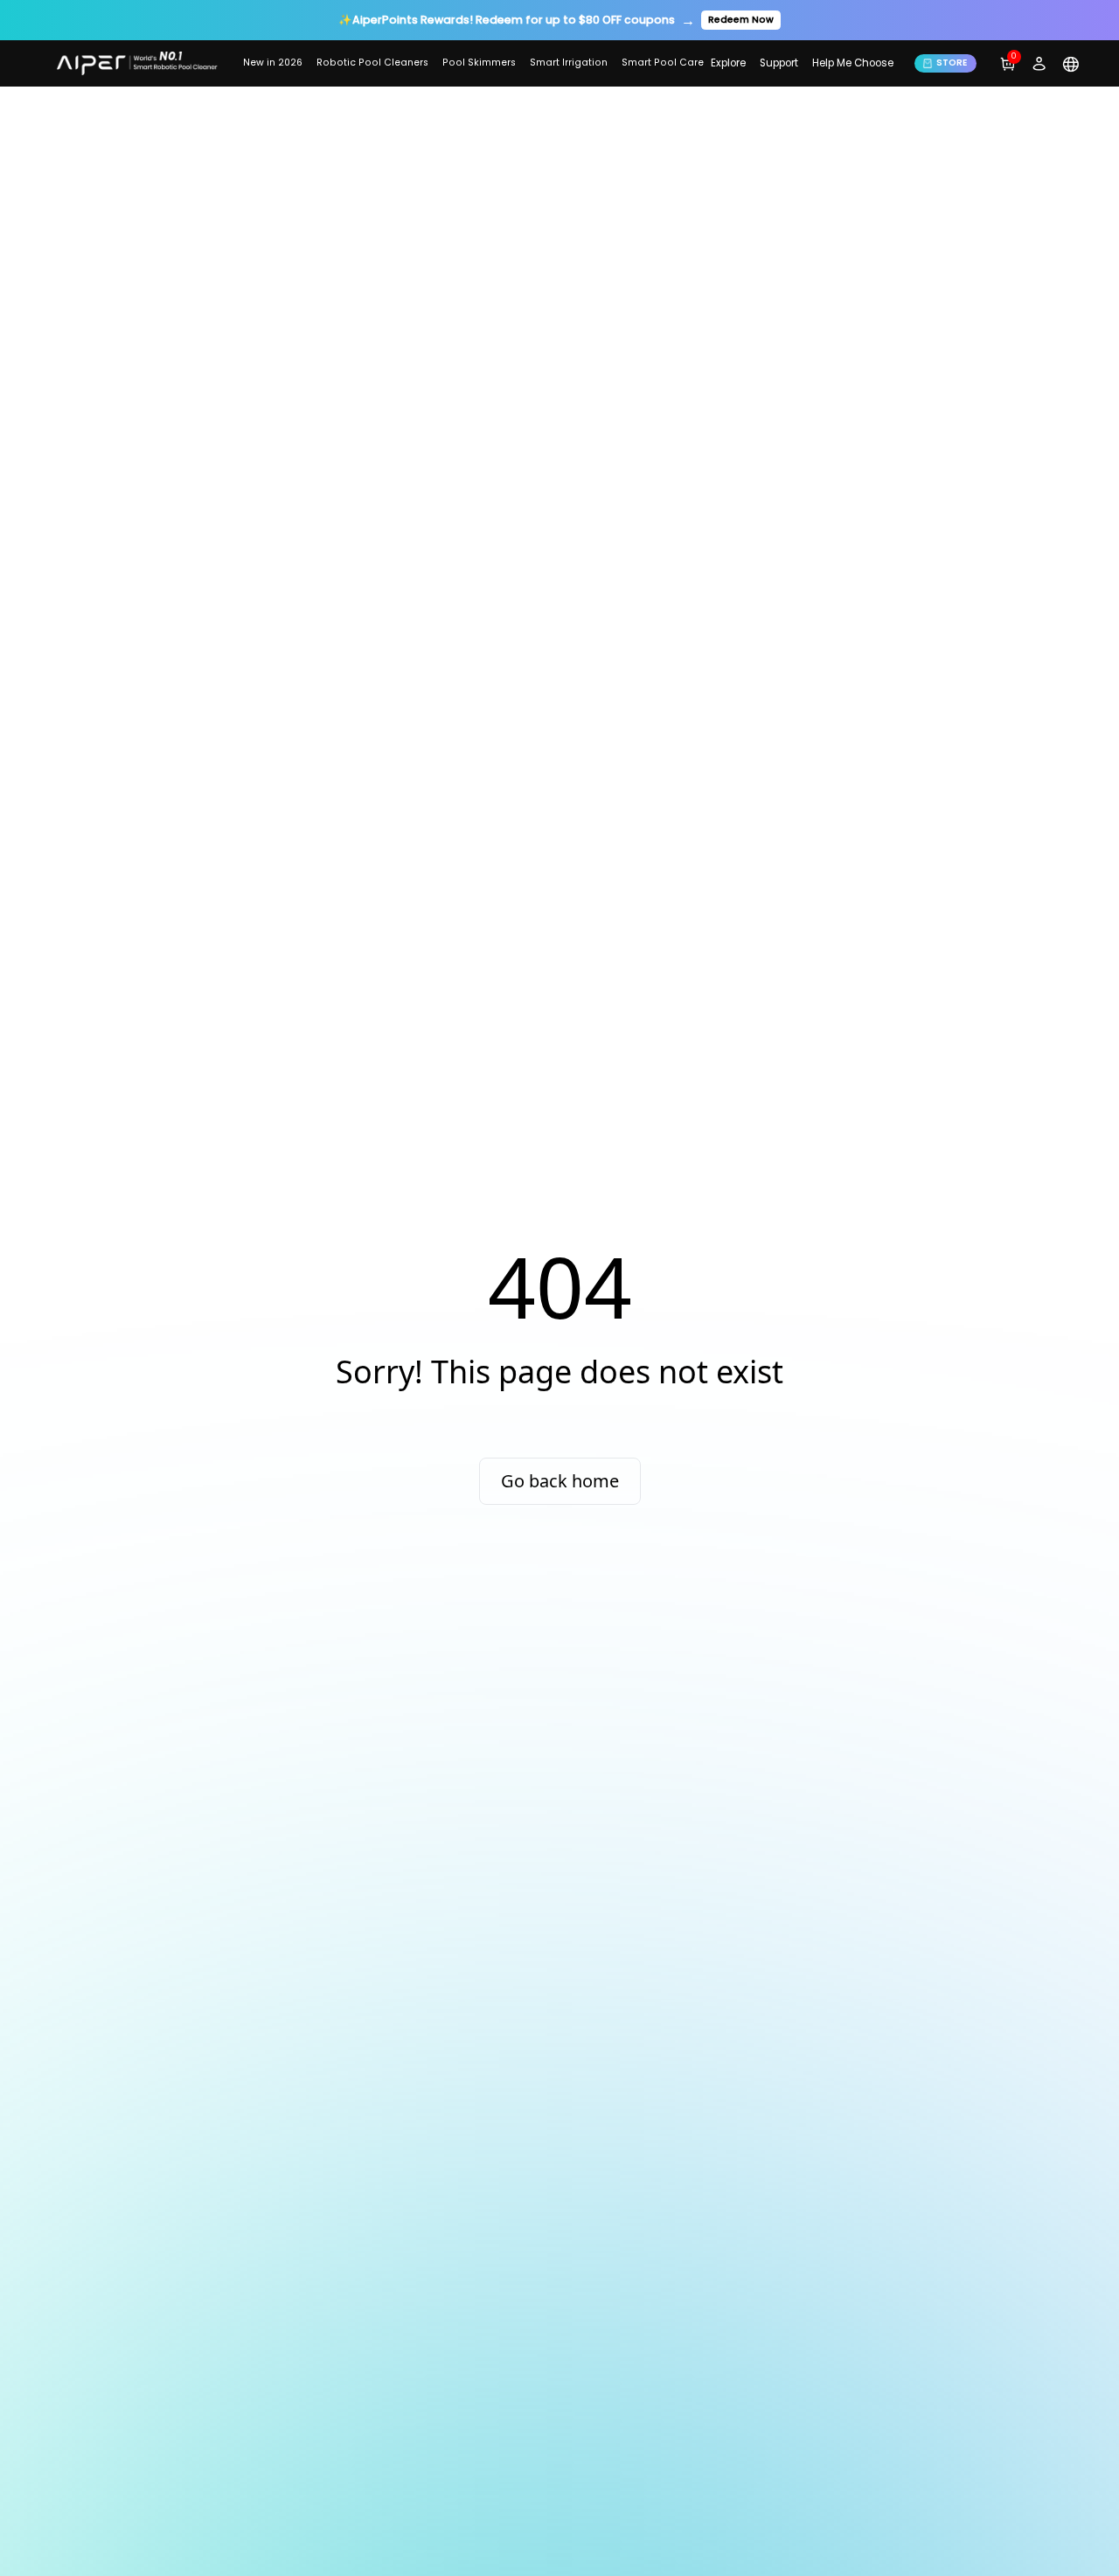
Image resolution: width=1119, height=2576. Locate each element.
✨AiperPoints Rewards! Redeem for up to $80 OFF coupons (507, 20)
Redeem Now (741, 20)
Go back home (560, 1481)
